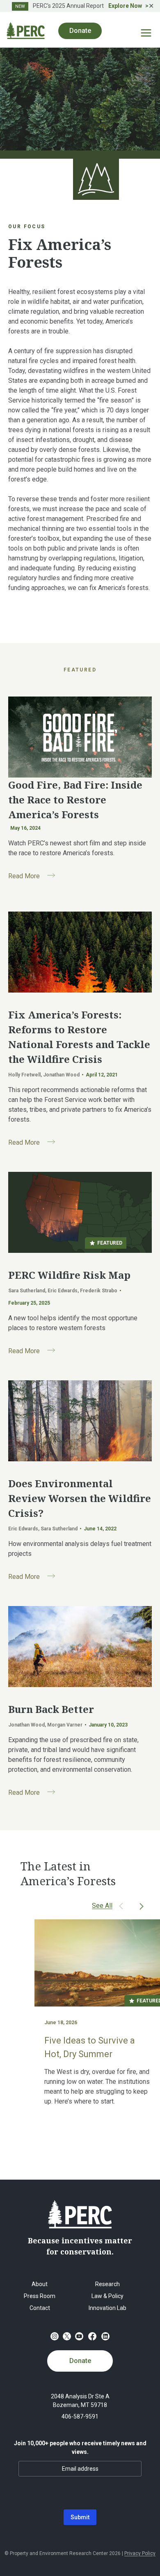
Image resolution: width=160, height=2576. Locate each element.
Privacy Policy (140, 2553)
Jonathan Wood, (28, 1725)
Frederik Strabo (99, 1291)
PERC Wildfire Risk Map (69, 1275)
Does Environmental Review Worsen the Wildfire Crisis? (80, 1498)
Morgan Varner (65, 1725)
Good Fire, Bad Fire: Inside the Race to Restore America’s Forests (75, 800)
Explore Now (125, 6)
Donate (80, 2361)
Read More (35, 877)
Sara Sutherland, (28, 1291)
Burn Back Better (51, 1709)
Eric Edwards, (64, 1291)
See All (102, 1906)
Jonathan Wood (61, 1075)
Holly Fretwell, (26, 1075)
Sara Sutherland (59, 1529)
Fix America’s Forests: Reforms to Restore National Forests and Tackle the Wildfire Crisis (79, 1037)
